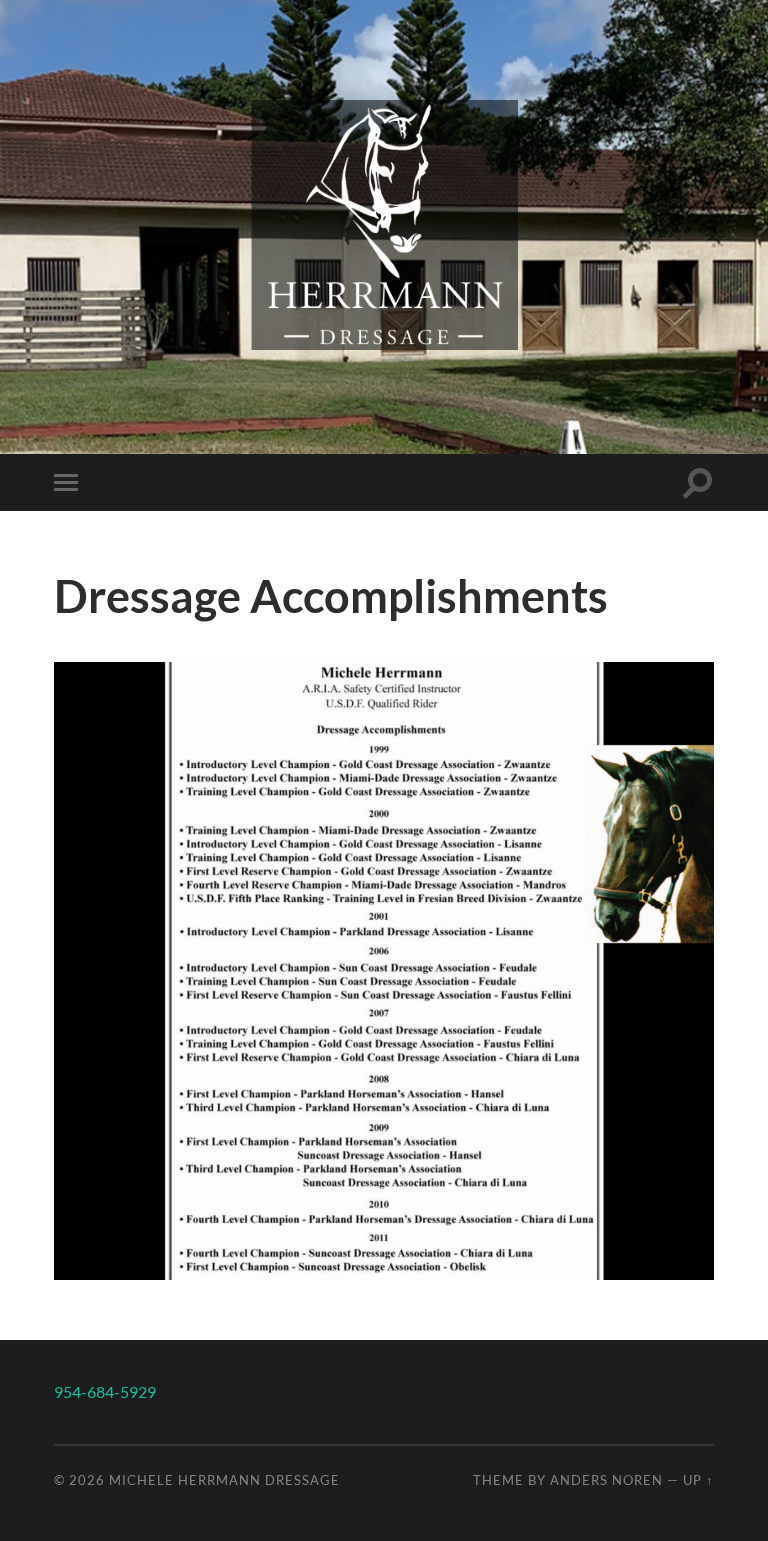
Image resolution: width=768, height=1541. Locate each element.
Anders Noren (606, 1480)
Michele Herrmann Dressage (224, 1480)
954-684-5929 (105, 1391)
